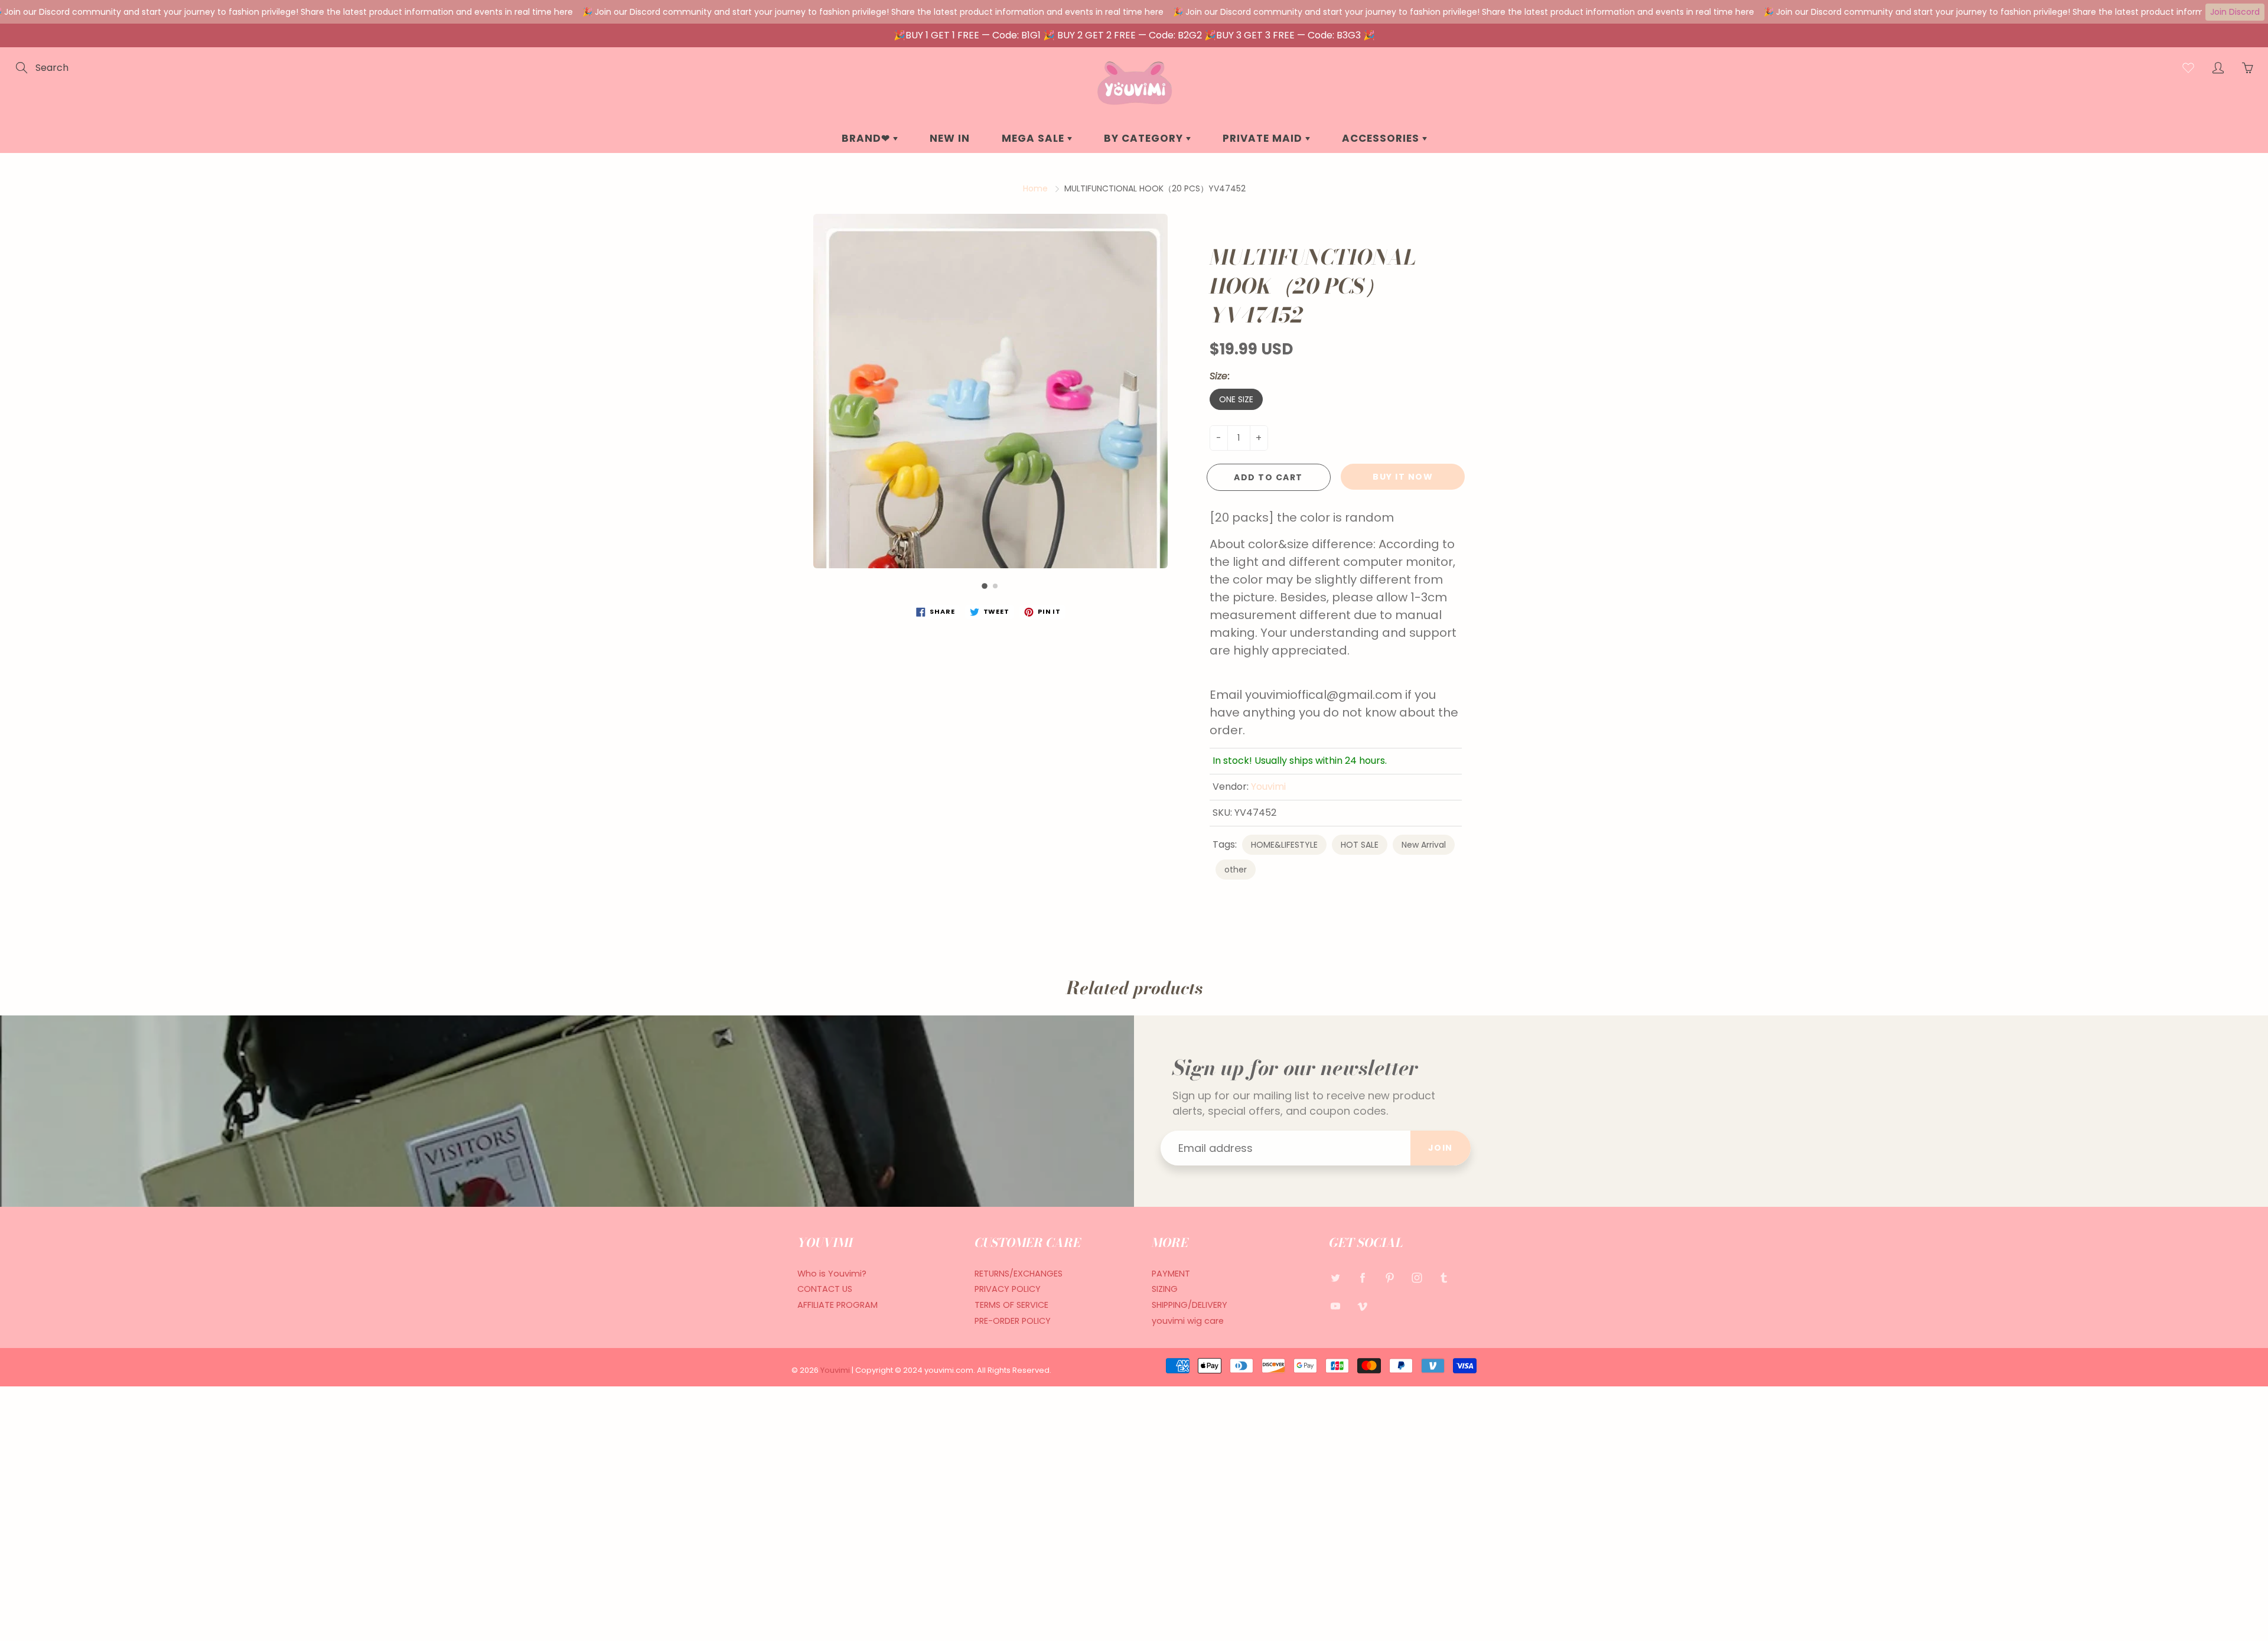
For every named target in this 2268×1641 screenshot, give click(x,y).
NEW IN (950, 138)
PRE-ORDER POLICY (1013, 1321)
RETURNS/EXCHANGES (1019, 1274)
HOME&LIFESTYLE (1284, 845)
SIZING (1165, 1289)
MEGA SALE (1034, 138)
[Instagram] (1417, 1278)
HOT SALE (1360, 845)
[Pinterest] (1389, 1278)
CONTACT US (825, 1289)
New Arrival (1424, 845)
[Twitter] (1335, 1278)
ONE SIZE (1236, 399)
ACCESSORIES (1382, 138)
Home (1035, 188)
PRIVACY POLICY (1008, 1289)
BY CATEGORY (1145, 138)
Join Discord (2235, 12)
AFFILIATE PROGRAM (838, 1305)
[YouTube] (1335, 1306)
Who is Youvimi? (832, 1274)
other (1236, 870)
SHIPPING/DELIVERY (1190, 1305)
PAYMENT (1171, 1274)
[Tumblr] (1444, 1278)
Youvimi (1268, 787)
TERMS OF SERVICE (1011, 1305)
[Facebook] (1362, 1278)
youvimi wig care (1188, 1321)
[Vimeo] (1362, 1306)
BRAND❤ (867, 138)
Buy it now (1403, 477)
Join (1441, 1148)
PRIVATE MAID (1264, 138)
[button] (985, 586)
